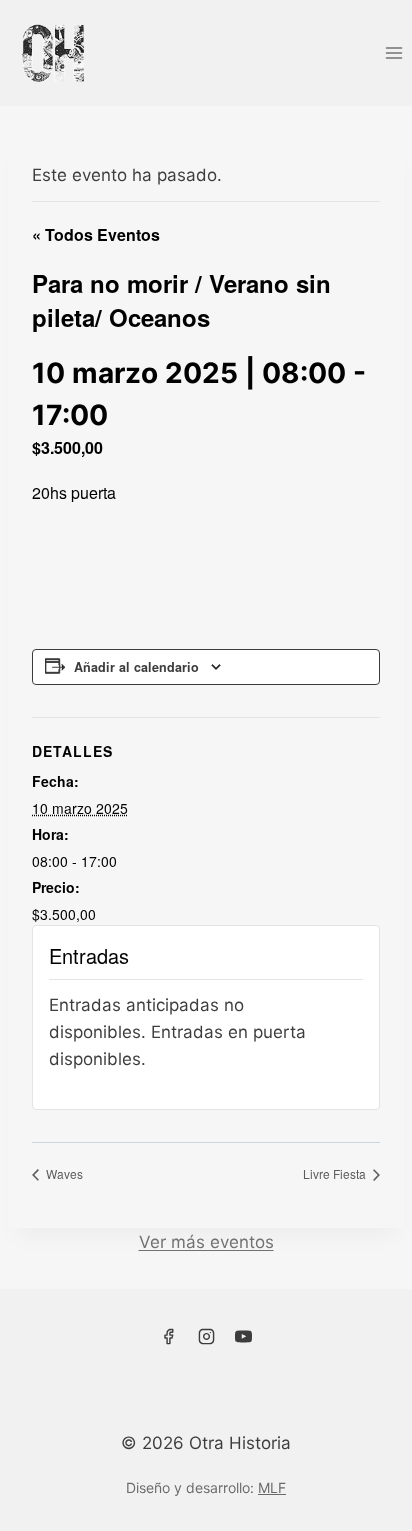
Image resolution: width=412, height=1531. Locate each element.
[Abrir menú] (393, 52)
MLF (272, 1487)
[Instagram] (206, 1336)
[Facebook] (168, 1336)
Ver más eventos (206, 1242)
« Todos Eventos (96, 234)
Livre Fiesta (336, 1173)
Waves (63, 1173)
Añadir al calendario (136, 667)
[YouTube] (244, 1336)
